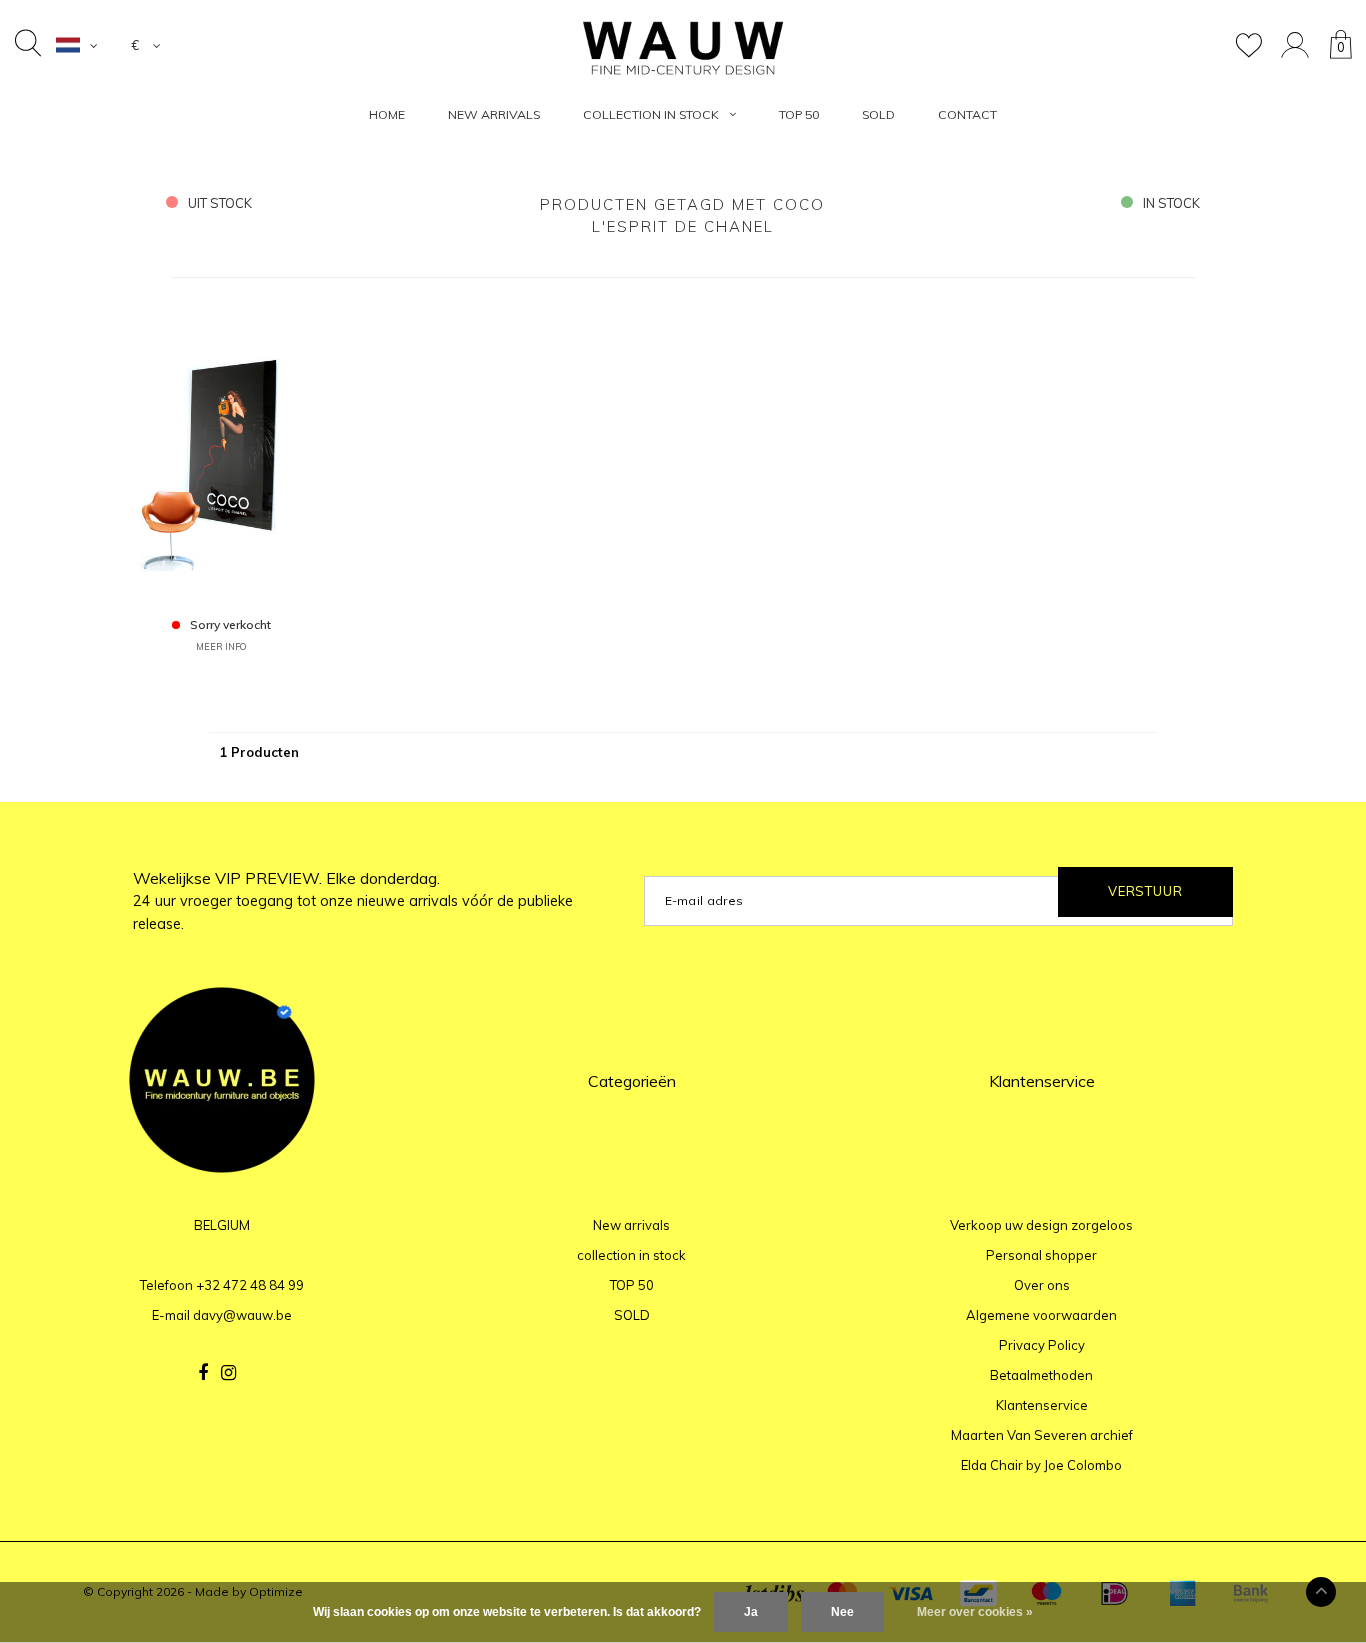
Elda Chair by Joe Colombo (1041, 1465)
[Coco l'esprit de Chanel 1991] (221, 449)
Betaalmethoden (1041, 1375)
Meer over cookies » (975, 1612)
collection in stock (651, 114)
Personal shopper (1041, 1255)
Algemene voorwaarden (1041, 1315)
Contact (967, 114)
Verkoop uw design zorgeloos (1041, 1225)
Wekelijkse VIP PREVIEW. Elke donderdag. (353, 901)
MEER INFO (221, 646)
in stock (1171, 203)
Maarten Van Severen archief (1042, 1435)
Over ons (1042, 1285)
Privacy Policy (1042, 1345)
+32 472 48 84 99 (250, 1285)
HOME (387, 114)
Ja (751, 1612)
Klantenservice (1042, 1405)
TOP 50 (799, 114)
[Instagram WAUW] (228, 1373)
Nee (842, 1612)
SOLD (878, 114)
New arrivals (494, 114)
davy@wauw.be (242, 1315)
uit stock (220, 203)
